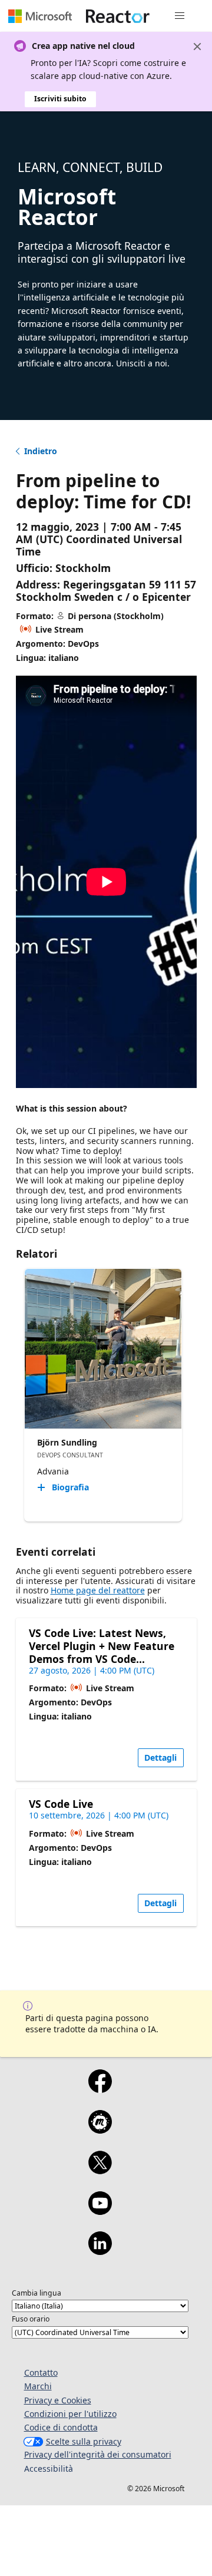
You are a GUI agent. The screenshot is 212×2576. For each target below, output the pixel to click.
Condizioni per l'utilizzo (70, 2414)
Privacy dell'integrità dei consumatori (98, 2454)
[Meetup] (100, 2129)
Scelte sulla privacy (84, 2441)
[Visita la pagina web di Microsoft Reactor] (118, 16)
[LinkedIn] (100, 2251)
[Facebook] (100, 2089)
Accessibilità (49, 2468)
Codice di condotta (61, 2427)
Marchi (38, 2386)
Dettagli (160, 1757)
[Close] (197, 47)
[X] (100, 2170)
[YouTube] (100, 2211)
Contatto (41, 2372)
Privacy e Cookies (58, 2400)
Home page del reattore (98, 1590)
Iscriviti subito (60, 99)
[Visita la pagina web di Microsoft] (40, 16)
